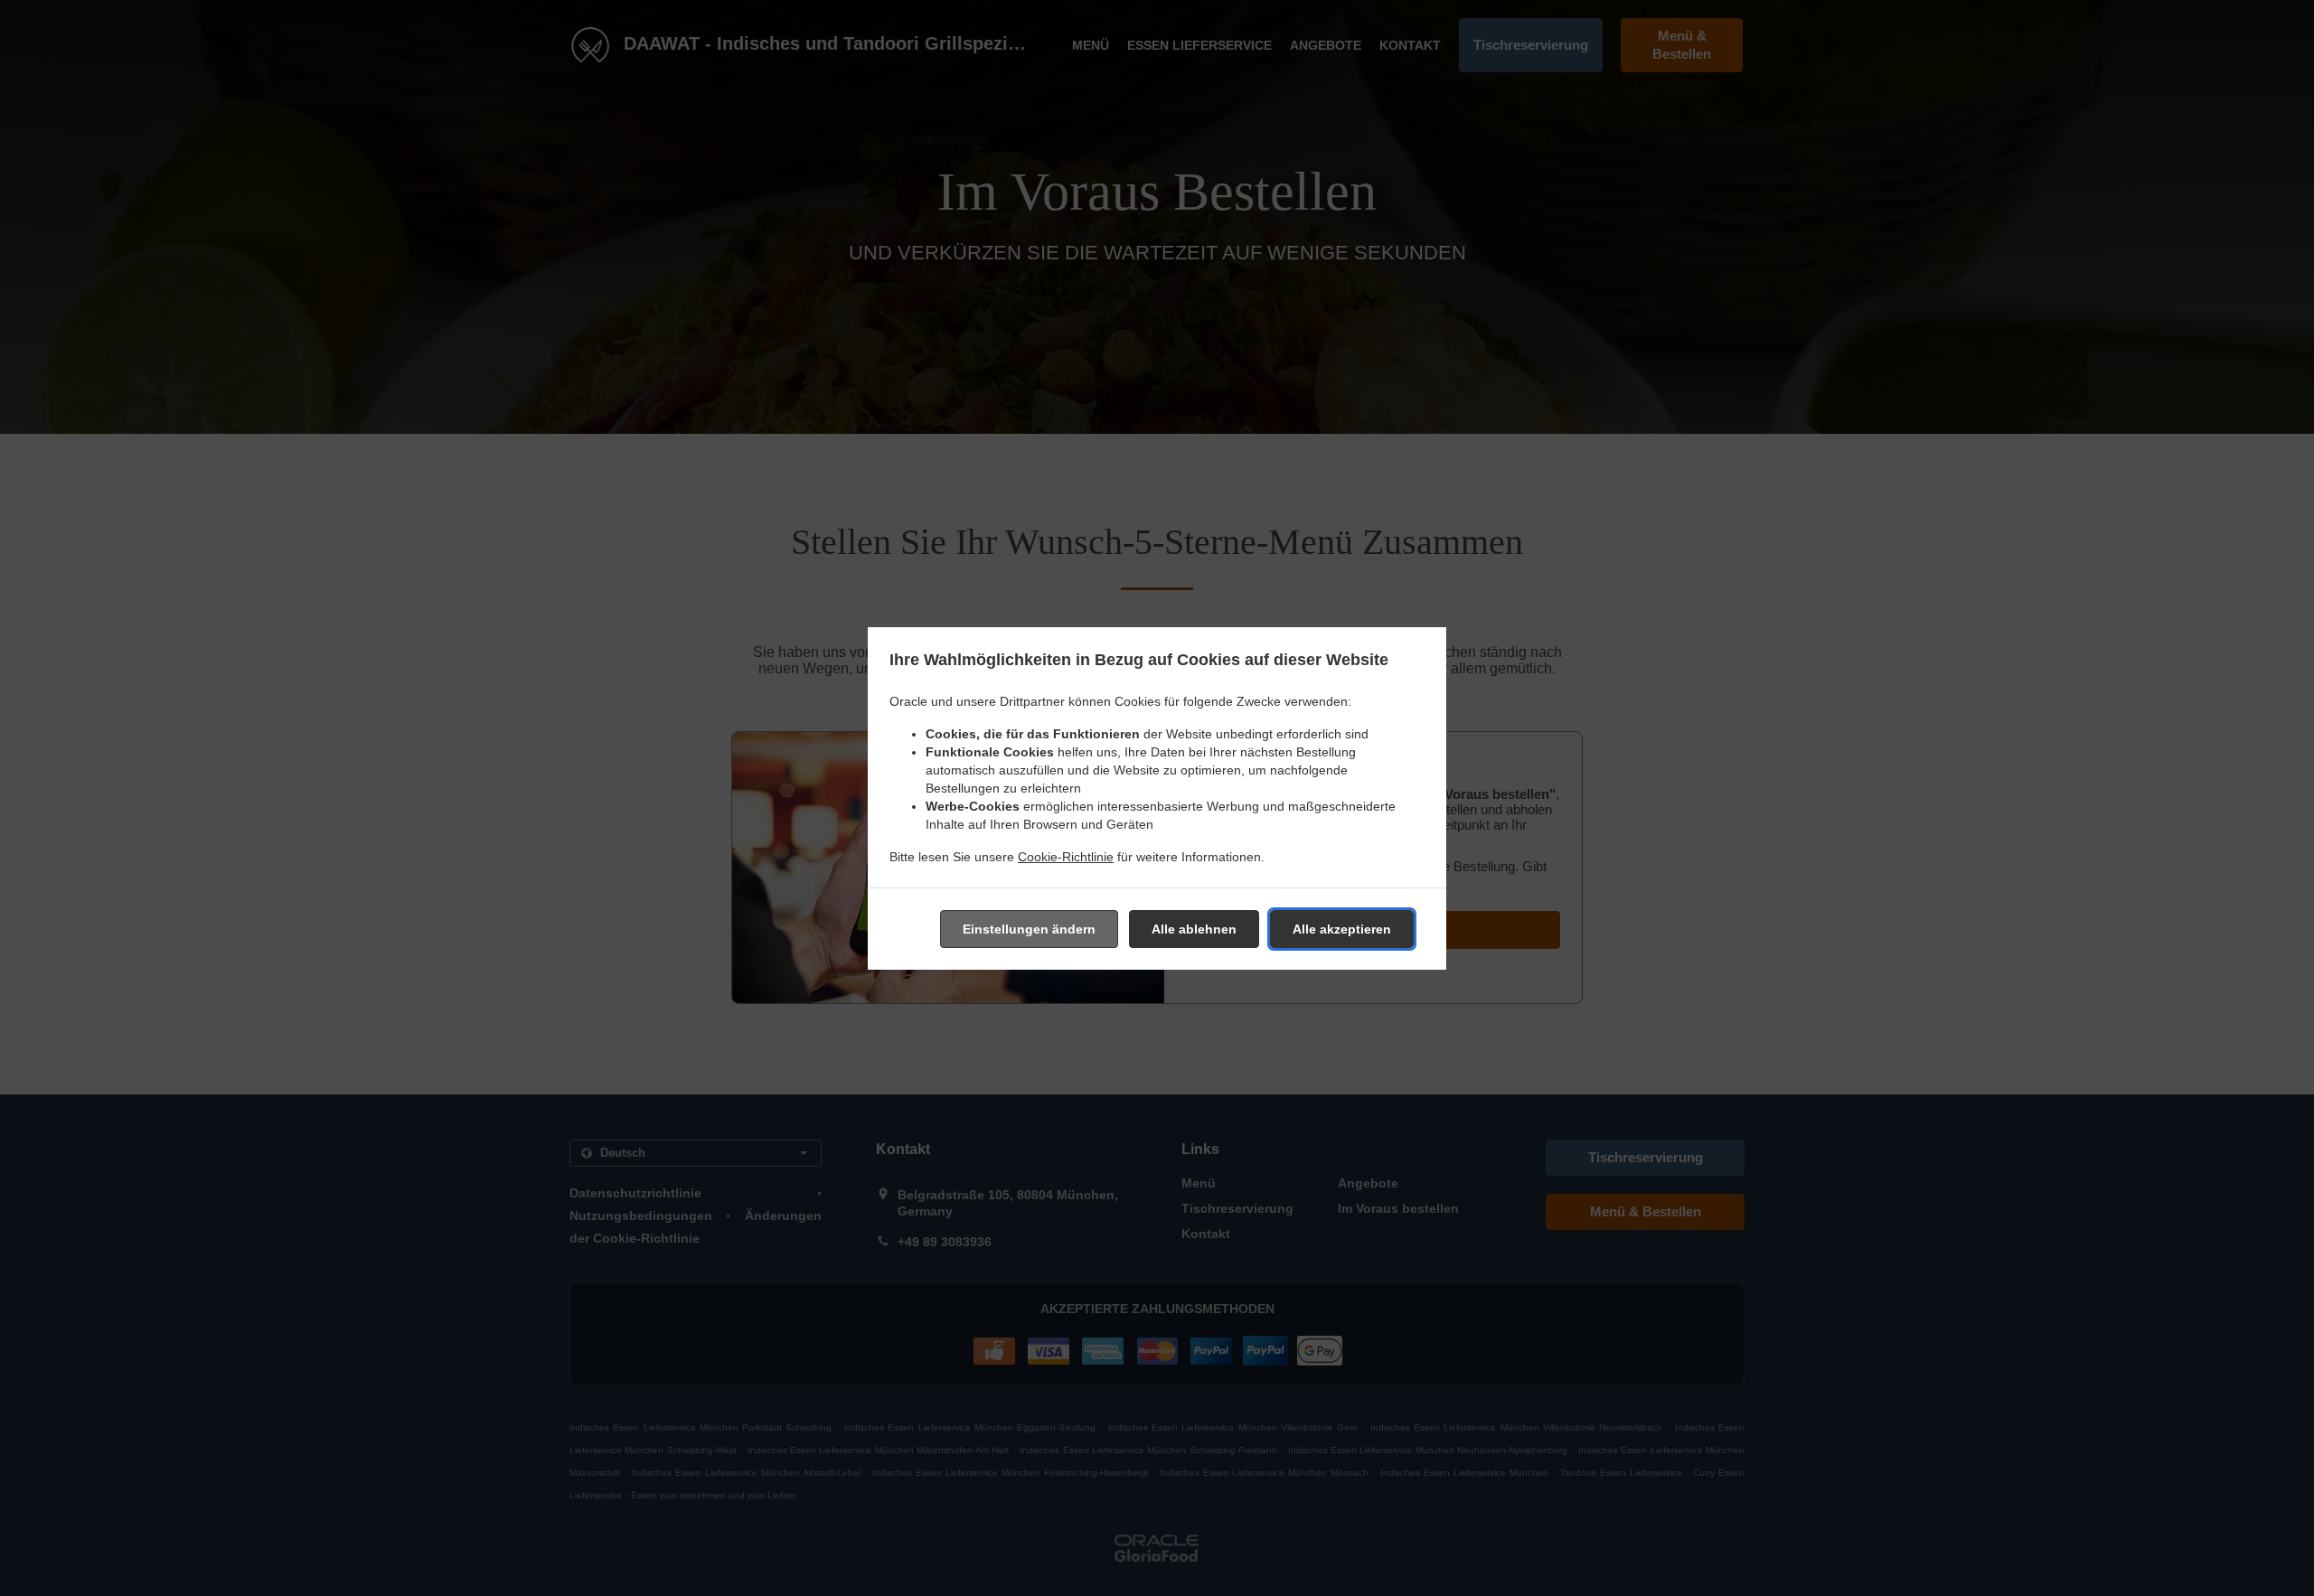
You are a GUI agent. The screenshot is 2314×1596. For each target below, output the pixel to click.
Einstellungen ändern (1029, 929)
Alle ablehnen (1194, 929)
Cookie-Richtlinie (1066, 857)
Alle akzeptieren (1342, 929)
